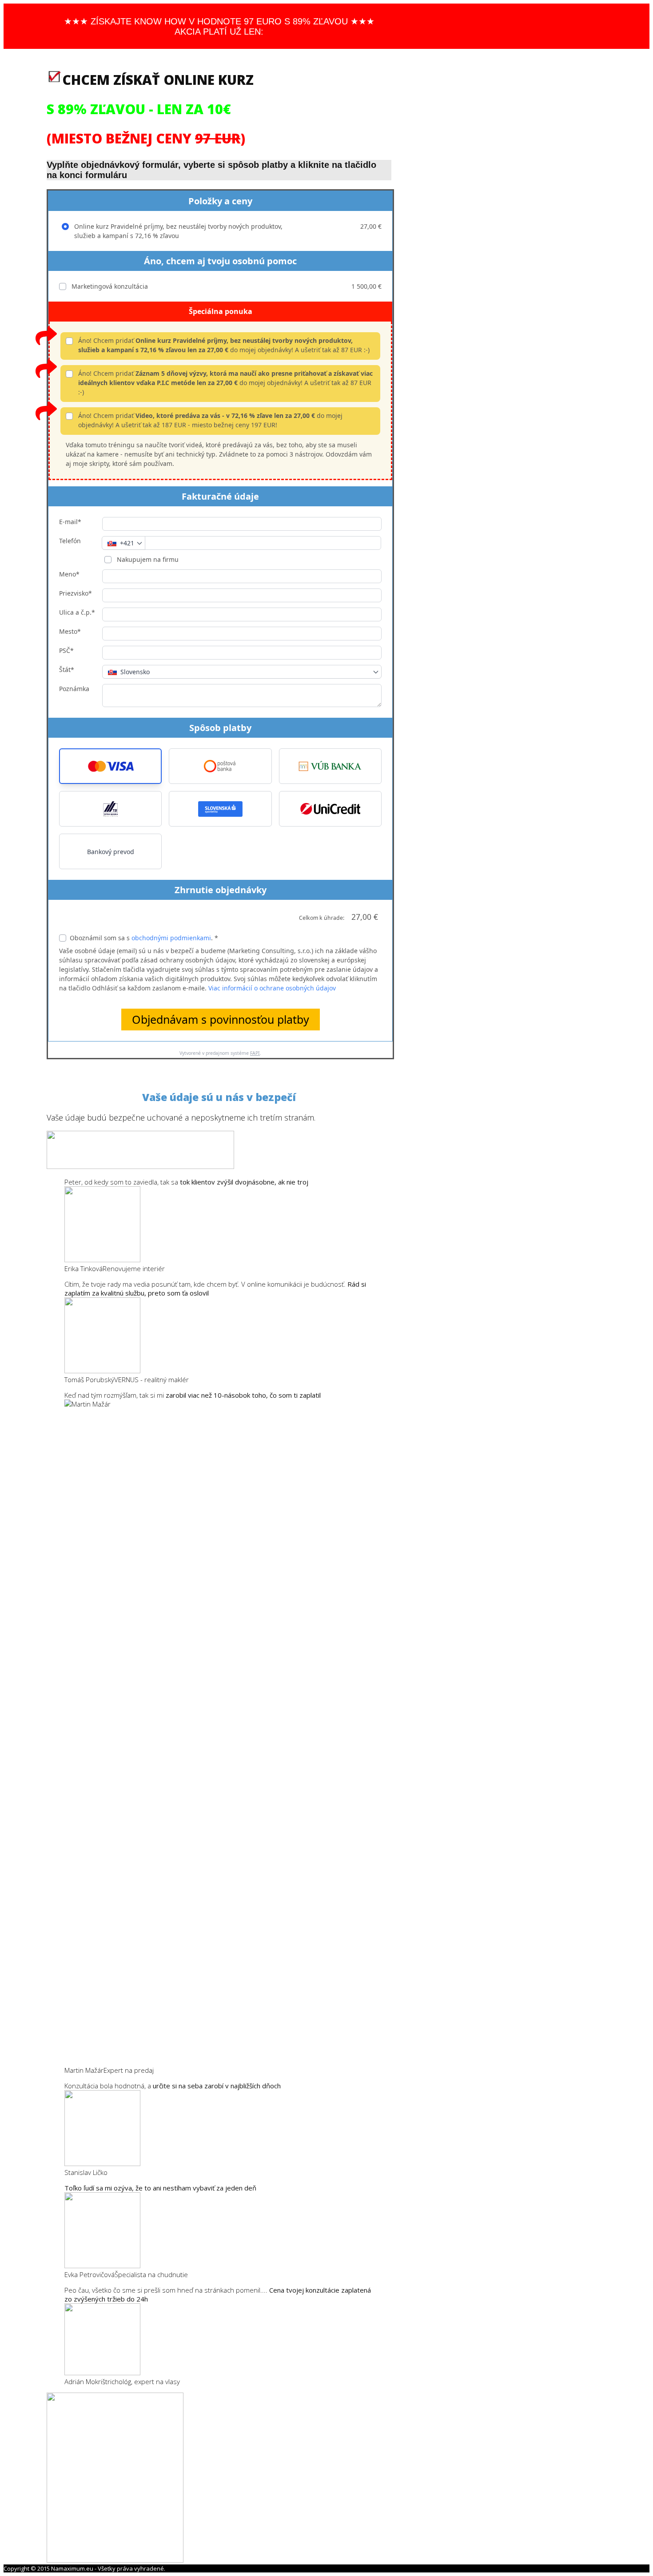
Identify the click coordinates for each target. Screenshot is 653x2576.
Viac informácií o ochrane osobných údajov (272, 988)
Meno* (69, 574)
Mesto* (70, 631)
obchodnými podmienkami (171, 938)
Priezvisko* (76, 593)
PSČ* (66, 650)
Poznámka (74, 689)
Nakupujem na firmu (147, 559)
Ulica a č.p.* (77, 612)
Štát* (67, 670)
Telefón (70, 541)
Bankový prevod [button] (111, 852)
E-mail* (70, 522)
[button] (110, 766)
